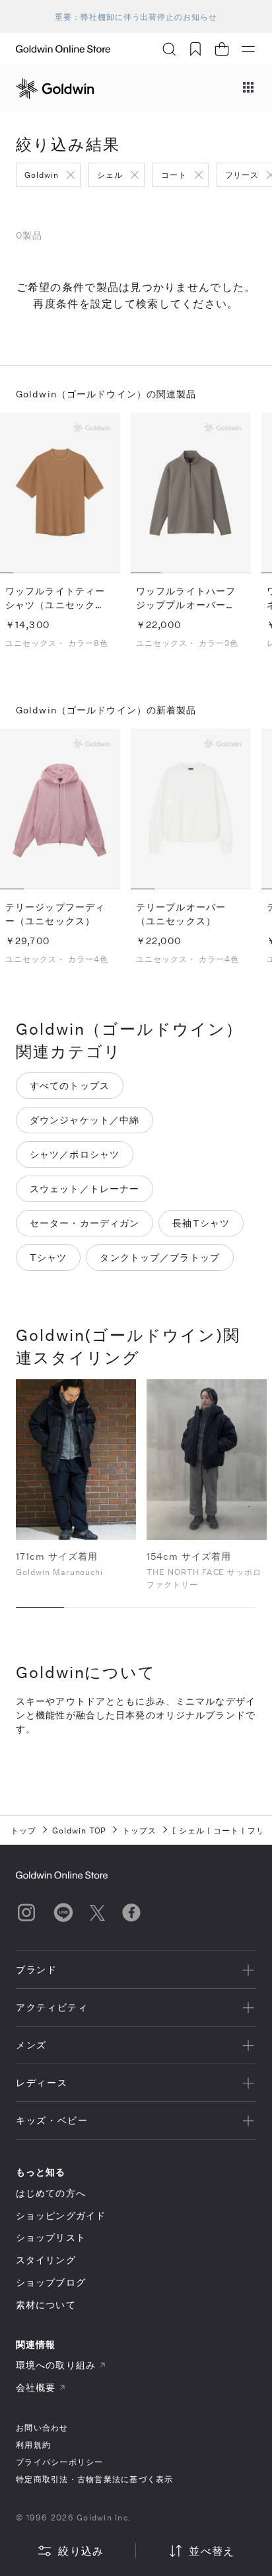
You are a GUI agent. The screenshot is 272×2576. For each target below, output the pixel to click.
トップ (23, 1830)
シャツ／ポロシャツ (75, 1154)
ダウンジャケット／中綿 (85, 1120)
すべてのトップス (70, 1085)
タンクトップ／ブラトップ (159, 1257)
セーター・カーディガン (85, 1223)
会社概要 (36, 2387)
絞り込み (81, 2551)
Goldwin (42, 175)
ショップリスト (51, 2237)
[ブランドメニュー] (248, 89)
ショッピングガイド (61, 2215)
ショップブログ (51, 2282)
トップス (139, 1830)
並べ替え (212, 2551)
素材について (46, 2305)
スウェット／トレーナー (85, 1188)
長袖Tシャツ (201, 1223)
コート (174, 175)
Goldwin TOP (80, 1830)
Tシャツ (48, 1257)
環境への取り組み (56, 2365)
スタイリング (46, 2260)
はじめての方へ (51, 2193)
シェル (110, 175)
